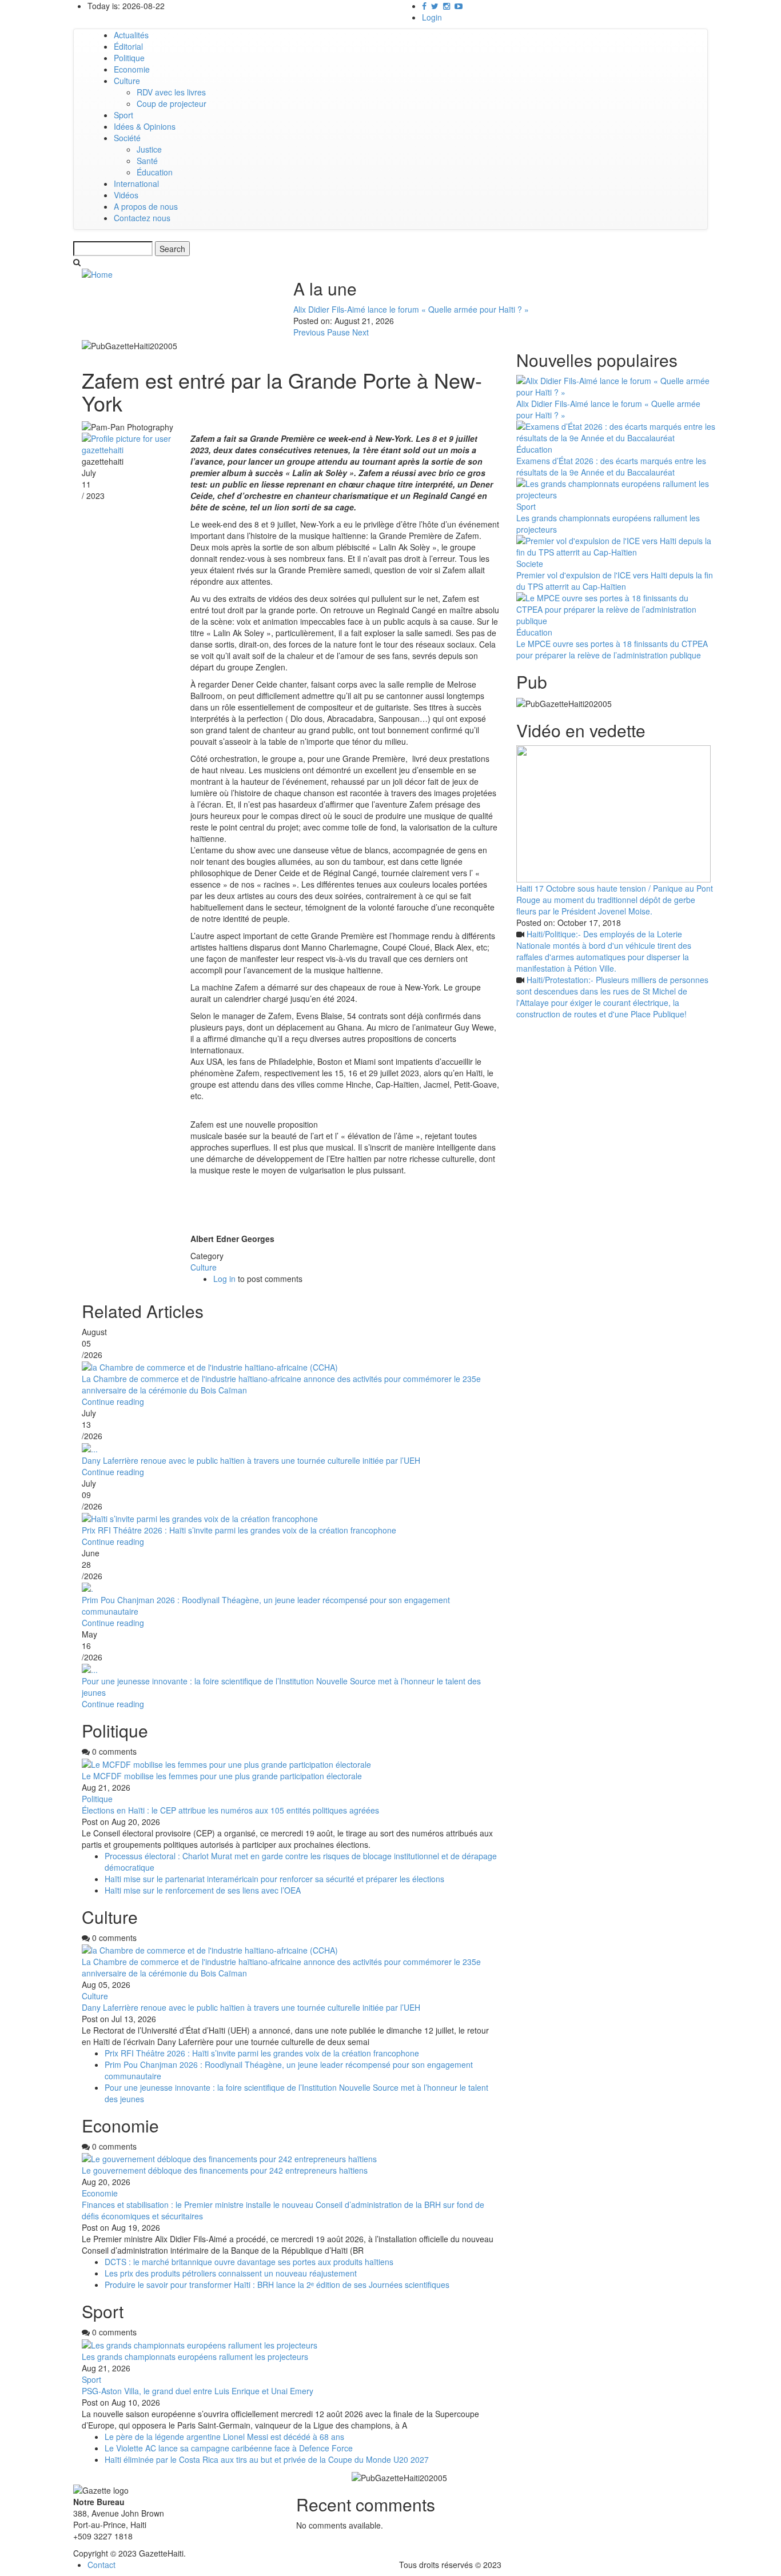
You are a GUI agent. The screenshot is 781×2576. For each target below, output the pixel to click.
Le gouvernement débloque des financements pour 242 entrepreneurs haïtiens (225, 2170)
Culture (127, 81)
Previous (309, 332)
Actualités (131, 35)
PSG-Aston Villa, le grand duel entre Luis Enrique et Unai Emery (198, 2391)
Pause (338, 332)
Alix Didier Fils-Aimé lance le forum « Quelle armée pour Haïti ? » (411, 309)
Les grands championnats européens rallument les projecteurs (195, 2357)
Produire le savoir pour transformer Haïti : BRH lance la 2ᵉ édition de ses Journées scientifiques (277, 2285)
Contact (101, 2565)
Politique (129, 58)
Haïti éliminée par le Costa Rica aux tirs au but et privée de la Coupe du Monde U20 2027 (267, 2459)
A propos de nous (146, 206)
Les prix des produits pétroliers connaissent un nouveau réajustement (231, 2273)
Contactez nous (142, 218)
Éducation (155, 172)
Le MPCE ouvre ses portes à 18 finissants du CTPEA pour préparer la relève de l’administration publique (612, 649)
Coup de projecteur (172, 103)
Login (432, 17)
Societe (530, 564)
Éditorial (128, 46)
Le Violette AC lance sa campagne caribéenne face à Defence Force (229, 2448)
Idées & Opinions (145, 126)
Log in (224, 1279)
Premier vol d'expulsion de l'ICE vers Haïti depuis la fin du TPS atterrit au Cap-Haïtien (615, 581)
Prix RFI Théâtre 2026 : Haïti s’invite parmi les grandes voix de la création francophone (239, 1530)
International (136, 183)
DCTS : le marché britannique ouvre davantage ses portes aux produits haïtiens (249, 2262)
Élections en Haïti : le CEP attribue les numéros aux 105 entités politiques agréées (230, 1810)
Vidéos (126, 195)
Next (360, 332)
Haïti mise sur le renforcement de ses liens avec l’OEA (203, 1890)
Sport (123, 115)
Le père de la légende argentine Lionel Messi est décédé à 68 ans (226, 2437)
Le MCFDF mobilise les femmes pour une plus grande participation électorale (222, 1776)
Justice (149, 149)
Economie (132, 69)
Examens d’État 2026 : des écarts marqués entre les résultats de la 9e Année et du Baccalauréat (611, 466)
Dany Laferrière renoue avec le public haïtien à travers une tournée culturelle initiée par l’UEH (251, 1460)
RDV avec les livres (171, 92)
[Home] (97, 273)
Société (127, 138)
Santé (147, 161)
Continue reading (113, 1401)
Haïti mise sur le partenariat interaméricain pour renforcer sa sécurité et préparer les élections (276, 1879)
